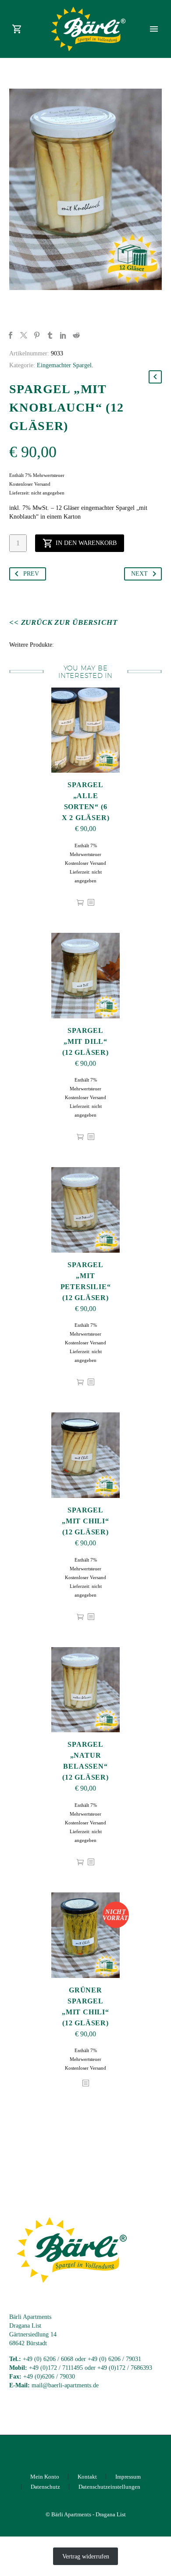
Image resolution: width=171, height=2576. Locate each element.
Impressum (128, 2477)
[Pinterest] (37, 335)
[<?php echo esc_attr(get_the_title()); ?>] (91, 903)
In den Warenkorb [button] (80, 903)
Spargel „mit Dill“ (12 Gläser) (85, 1041)
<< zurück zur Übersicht (63, 622)
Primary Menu (154, 29)
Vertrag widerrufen (86, 2556)
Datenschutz (45, 2487)
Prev (31, 574)
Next (139, 574)
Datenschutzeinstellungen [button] (109, 2487)
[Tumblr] (50, 335)
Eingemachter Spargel (64, 365)
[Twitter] (24, 335)
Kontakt (87, 2477)
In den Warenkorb (86, 543)
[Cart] (17, 29)
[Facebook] (11, 335)
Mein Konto (45, 2477)
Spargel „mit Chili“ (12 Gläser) (85, 1521)
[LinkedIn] (63, 335)
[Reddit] (76, 335)
